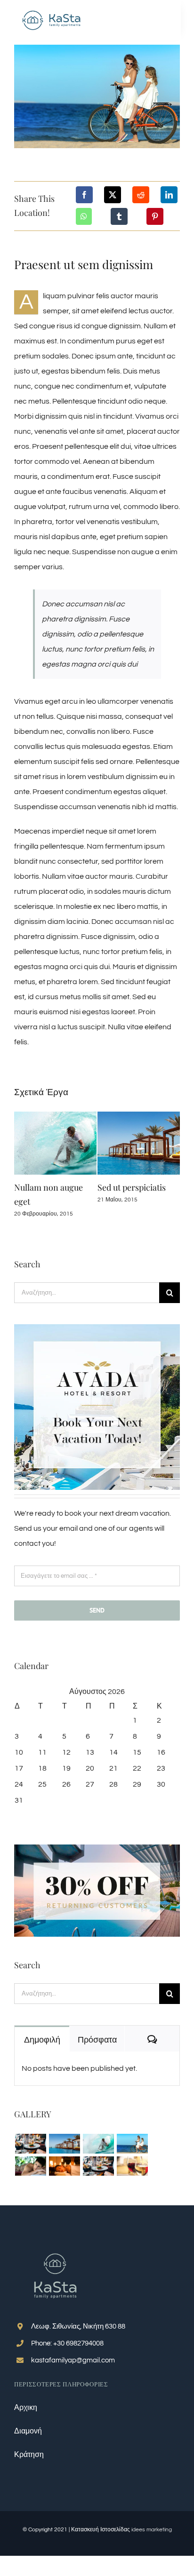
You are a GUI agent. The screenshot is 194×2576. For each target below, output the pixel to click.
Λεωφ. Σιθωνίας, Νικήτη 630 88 (78, 2326)
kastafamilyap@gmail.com (73, 2360)
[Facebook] (84, 195)
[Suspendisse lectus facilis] (132, 2143)
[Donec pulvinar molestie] (30, 2166)
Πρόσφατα (97, 2039)
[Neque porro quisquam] (30, 2143)
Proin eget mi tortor (52, 1187)
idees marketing (152, 2530)
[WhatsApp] (84, 216)
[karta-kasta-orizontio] (52, 11)
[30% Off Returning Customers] (97, 1848)
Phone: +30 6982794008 (67, 2343)
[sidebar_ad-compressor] (97, 1328)
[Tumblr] (119, 216)
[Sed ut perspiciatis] (64, 2143)
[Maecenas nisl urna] (98, 2166)
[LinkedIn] (169, 195)
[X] (113, 195)
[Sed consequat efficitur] (132, 2166)
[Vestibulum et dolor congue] (64, 2166)
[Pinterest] (155, 216)
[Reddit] (141, 195)
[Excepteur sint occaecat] (98, 2143)
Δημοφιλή (42, 2039)
